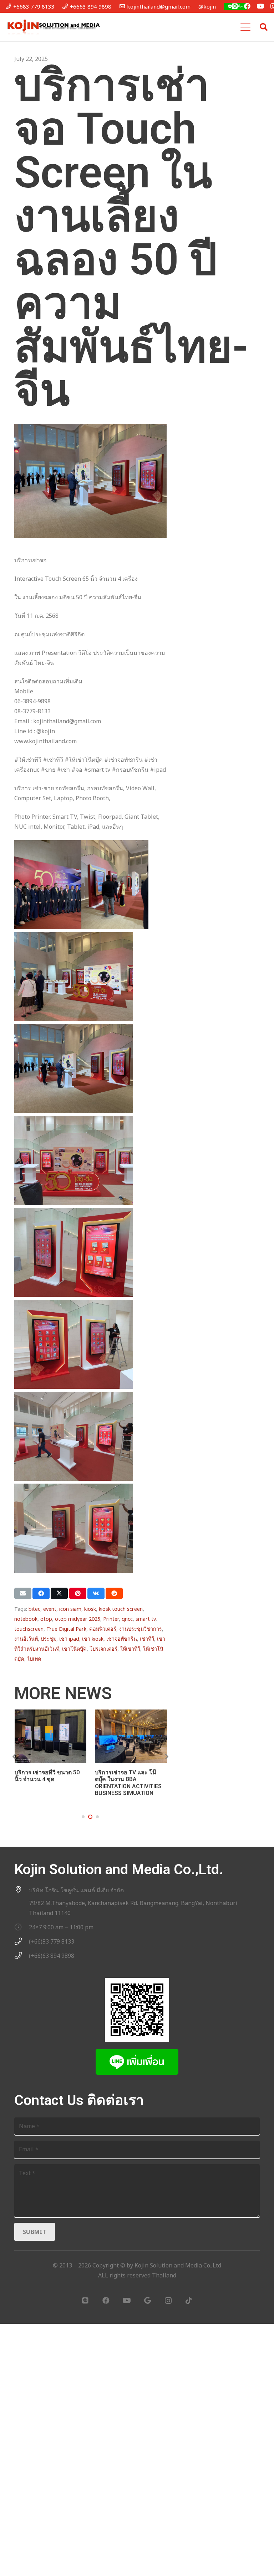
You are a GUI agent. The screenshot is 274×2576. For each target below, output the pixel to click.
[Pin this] (78, 1593)
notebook (26, 1619)
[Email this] (23, 1593)
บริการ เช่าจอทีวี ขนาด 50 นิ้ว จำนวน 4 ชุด (47, 1776)
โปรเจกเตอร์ (103, 1649)
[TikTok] (189, 2301)
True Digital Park (66, 1629)
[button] (245, 27)
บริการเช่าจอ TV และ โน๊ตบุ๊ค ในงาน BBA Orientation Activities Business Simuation (128, 1783)
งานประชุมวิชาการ (141, 1629)
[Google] (147, 2301)
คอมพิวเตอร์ (103, 1629)
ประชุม (49, 1639)
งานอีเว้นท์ (26, 1639)
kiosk (90, 1609)
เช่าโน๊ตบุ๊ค (74, 1649)
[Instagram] (168, 2301)
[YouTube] (260, 6)
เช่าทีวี (147, 1639)
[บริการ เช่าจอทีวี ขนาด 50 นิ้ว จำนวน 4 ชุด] (50, 1736)
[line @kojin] (137, 2062)
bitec (34, 1609)
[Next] (167, 1757)
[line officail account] (235, 6)
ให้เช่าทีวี (130, 1649)
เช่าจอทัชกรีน (122, 1639)
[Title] (85, 2301)
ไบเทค (34, 1659)
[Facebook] (247, 6)
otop (46, 1619)
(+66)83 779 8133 (52, 1941)
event (50, 1609)
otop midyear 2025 (78, 1619)
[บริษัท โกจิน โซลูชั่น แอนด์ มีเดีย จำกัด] (22, 1890)
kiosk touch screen (121, 1609)
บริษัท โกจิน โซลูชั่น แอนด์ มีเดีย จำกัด (76, 1890)
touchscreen (29, 1629)
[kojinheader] (53, 27)
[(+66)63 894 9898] (22, 1956)
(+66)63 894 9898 (52, 1956)
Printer (111, 1619)
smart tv (146, 1619)
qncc (127, 1619)
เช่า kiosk (93, 1639)
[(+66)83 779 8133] (22, 1941)
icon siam (70, 1609)
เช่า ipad (69, 1639)
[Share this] (41, 1593)
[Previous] (14, 1757)
